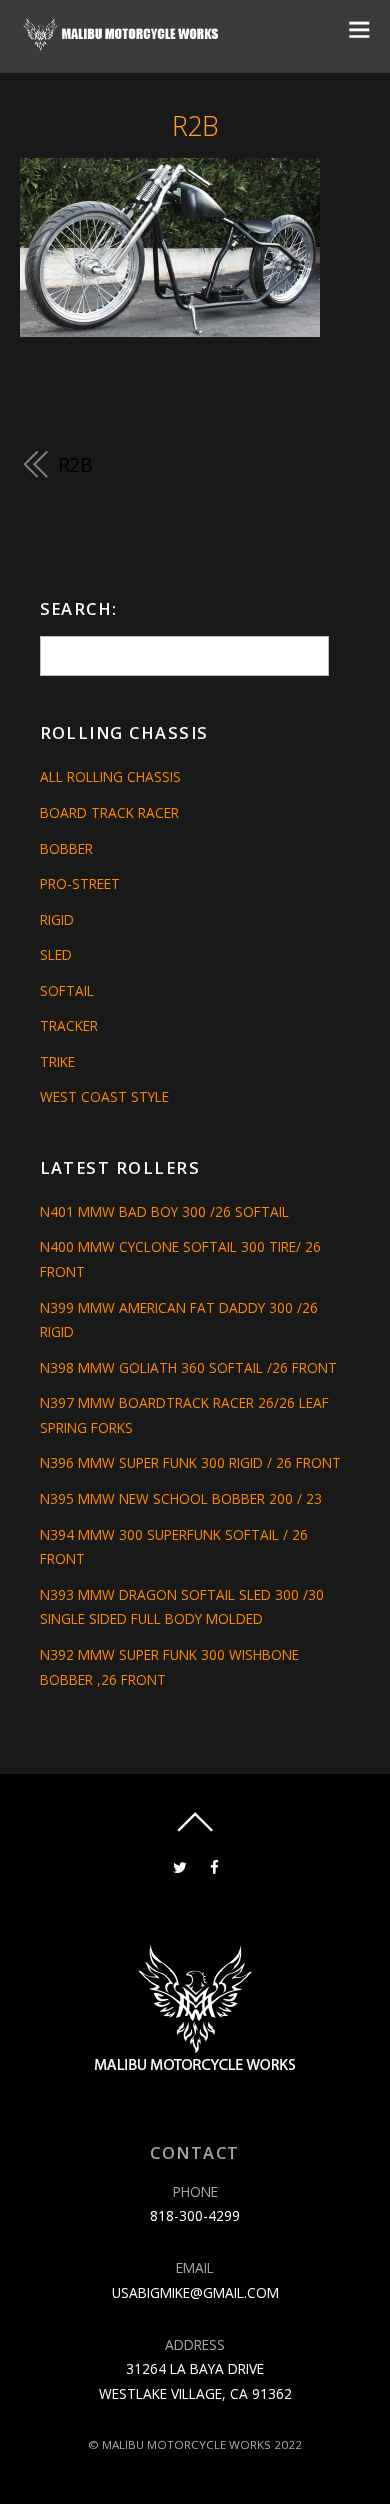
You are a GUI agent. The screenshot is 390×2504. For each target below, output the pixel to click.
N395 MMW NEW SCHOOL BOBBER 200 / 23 (181, 1498)
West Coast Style (104, 1096)
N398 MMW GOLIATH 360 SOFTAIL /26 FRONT (188, 1367)
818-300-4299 (195, 2215)
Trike (57, 1061)
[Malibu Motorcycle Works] (122, 43)
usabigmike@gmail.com (195, 2292)
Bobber (66, 848)
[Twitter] (179, 1866)
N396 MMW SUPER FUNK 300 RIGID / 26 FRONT (190, 1462)
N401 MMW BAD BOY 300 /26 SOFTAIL (164, 1211)
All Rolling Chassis (110, 776)
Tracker (69, 1025)
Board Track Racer (109, 812)
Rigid (57, 919)
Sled (56, 954)
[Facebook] (214, 1866)
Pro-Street (80, 883)
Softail (67, 990)
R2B (195, 125)
